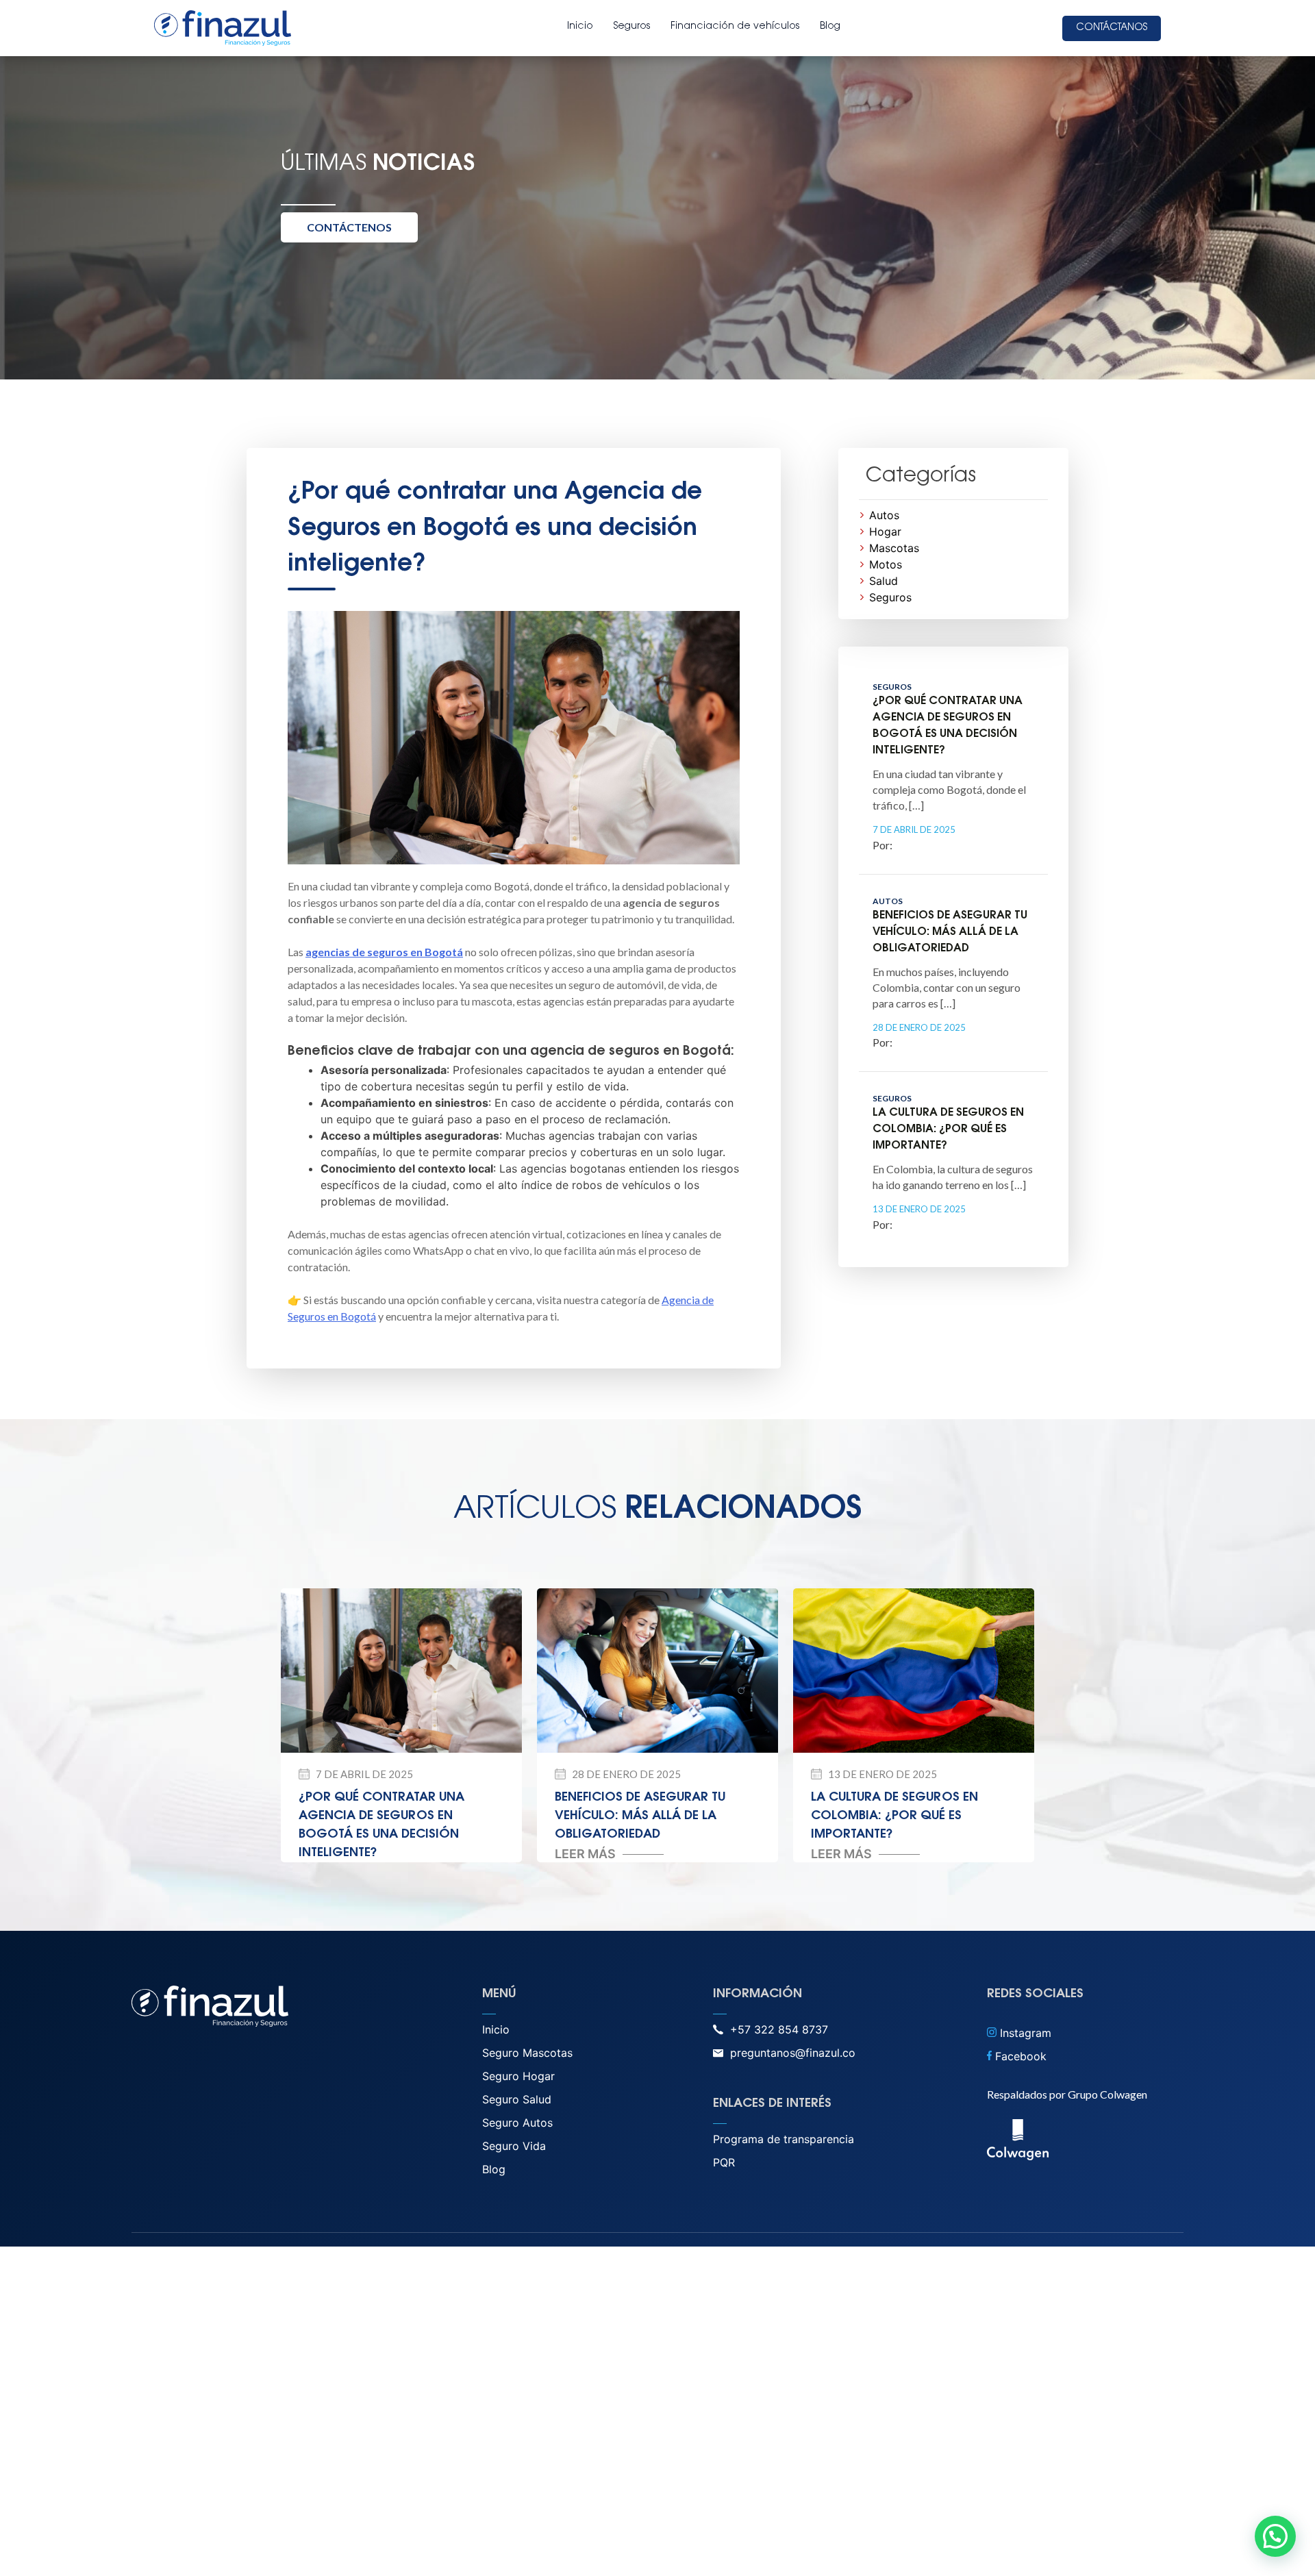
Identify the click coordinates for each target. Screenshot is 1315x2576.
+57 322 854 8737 (779, 2029)
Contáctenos (349, 227)
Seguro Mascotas (527, 2053)
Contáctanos (1112, 28)
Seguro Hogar (518, 2076)
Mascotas (894, 548)
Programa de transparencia (784, 2139)
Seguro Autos (517, 2123)
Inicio (580, 27)
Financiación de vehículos (735, 27)
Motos (886, 564)
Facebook (1019, 2056)
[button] (1275, 2536)
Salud (884, 581)
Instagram (1024, 2033)
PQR (724, 2162)
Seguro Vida (514, 2146)
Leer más (585, 1854)
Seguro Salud (517, 2099)
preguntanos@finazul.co (793, 2053)
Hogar (885, 532)
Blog (830, 27)
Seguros (632, 27)
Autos (884, 515)
